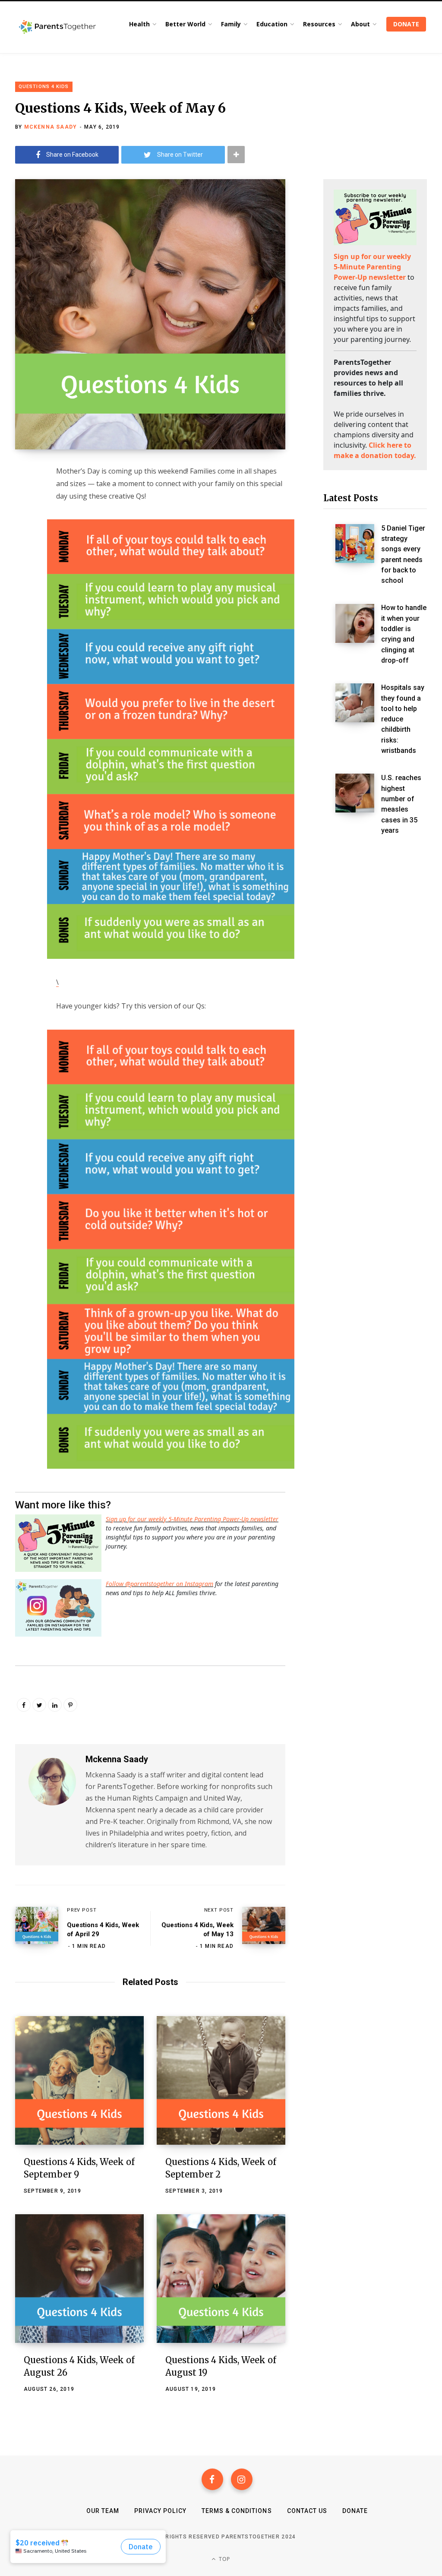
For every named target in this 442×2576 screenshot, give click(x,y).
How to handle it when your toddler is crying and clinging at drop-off (404, 634)
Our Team (103, 2511)
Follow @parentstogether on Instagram (159, 1584)
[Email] (24, 541)
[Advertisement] (375, 992)
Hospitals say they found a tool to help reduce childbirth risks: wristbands (403, 719)
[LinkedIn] (55, 1705)
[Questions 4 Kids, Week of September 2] (221, 2080)
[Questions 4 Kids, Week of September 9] (79, 2080)
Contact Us (307, 2511)
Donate (355, 2511)
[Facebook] (212, 2479)
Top (224, 2559)
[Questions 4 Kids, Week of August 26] (79, 2279)
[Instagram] (242, 2479)
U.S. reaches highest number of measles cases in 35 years (401, 804)
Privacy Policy (160, 2511)
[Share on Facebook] (24, 495)
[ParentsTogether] (57, 27)
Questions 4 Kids (44, 87)
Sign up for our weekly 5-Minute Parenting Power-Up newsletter (192, 1519)
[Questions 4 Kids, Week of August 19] (221, 2279)
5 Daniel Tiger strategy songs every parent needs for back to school (403, 555)
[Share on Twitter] (24, 518)
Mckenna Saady (51, 127)
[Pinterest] (70, 1705)
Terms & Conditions (237, 2511)
